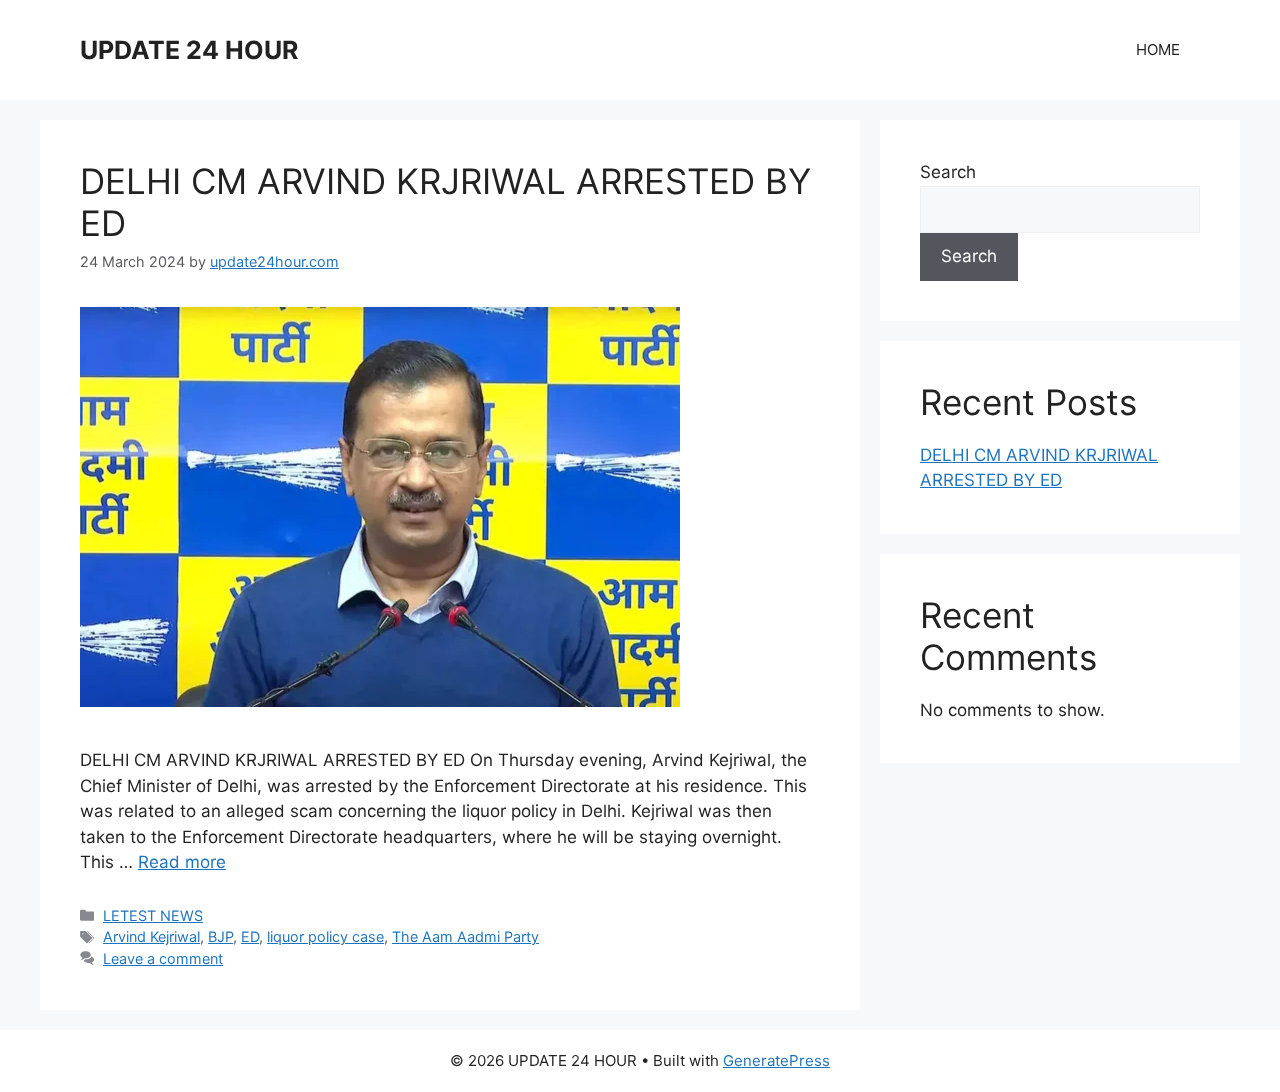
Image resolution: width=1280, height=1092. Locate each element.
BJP (220, 936)
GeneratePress (776, 1060)
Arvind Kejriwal (151, 936)
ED (250, 936)
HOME (1158, 49)
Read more (182, 862)
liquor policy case (325, 936)
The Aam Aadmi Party (465, 936)
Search (948, 172)
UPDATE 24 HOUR (189, 50)
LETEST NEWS (153, 915)
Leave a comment (163, 958)
